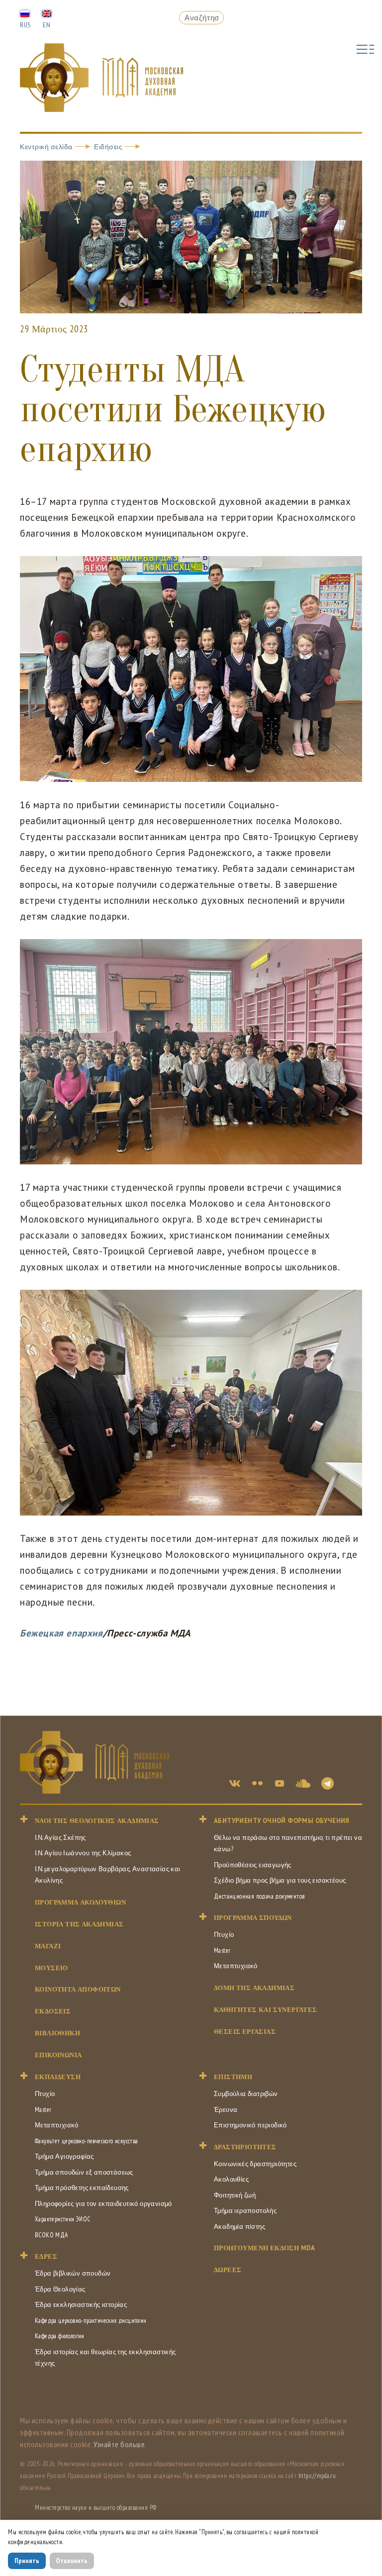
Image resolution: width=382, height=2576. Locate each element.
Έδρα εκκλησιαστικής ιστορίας (81, 2305)
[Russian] (25, 13)
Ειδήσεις (108, 147)
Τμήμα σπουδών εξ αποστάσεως (84, 2172)
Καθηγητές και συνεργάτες (266, 2010)
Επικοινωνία (58, 2055)
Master (222, 1951)
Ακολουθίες (231, 2179)
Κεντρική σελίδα (46, 147)
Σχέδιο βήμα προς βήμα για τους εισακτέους (280, 1880)
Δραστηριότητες (245, 2147)
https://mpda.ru (317, 2476)
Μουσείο (51, 1968)
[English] (47, 13)
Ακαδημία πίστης (239, 2227)
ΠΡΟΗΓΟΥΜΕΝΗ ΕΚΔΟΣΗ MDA (265, 2248)
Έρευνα (226, 2110)
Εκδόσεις (53, 2011)
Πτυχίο (224, 1935)
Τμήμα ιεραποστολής (245, 2211)
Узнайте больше (119, 2444)
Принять (27, 2561)
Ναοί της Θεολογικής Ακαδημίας (97, 1821)
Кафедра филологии (60, 2336)
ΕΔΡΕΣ (46, 2256)
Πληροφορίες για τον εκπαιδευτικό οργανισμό (103, 2204)
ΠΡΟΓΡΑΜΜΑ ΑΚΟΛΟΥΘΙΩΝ (80, 1902)
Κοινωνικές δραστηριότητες (255, 2164)
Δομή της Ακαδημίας (254, 1988)
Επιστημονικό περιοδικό (250, 2125)
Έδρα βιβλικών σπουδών (73, 2273)
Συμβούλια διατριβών (246, 2094)
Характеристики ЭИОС (63, 2219)
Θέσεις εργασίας (245, 2032)
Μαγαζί (48, 1946)
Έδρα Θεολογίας (60, 2289)
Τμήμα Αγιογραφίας (64, 2156)
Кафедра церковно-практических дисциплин (91, 2321)
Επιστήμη (233, 2077)
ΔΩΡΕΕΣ (228, 2270)
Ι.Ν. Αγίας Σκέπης (60, 1838)
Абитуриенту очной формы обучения (282, 1821)
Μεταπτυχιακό (236, 1966)
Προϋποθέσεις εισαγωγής (253, 1865)
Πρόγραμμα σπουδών (253, 1918)
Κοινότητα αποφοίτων (78, 1989)
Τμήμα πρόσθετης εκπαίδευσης (82, 2188)
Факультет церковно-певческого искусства (87, 2141)
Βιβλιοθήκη (57, 2033)
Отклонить (72, 2561)
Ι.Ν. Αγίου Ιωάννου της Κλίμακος (83, 1853)
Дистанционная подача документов (259, 1896)
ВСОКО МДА (51, 2235)
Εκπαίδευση (58, 2077)
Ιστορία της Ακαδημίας (79, 1924)
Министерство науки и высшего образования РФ (96, 2508)
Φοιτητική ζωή (235, 2195)
